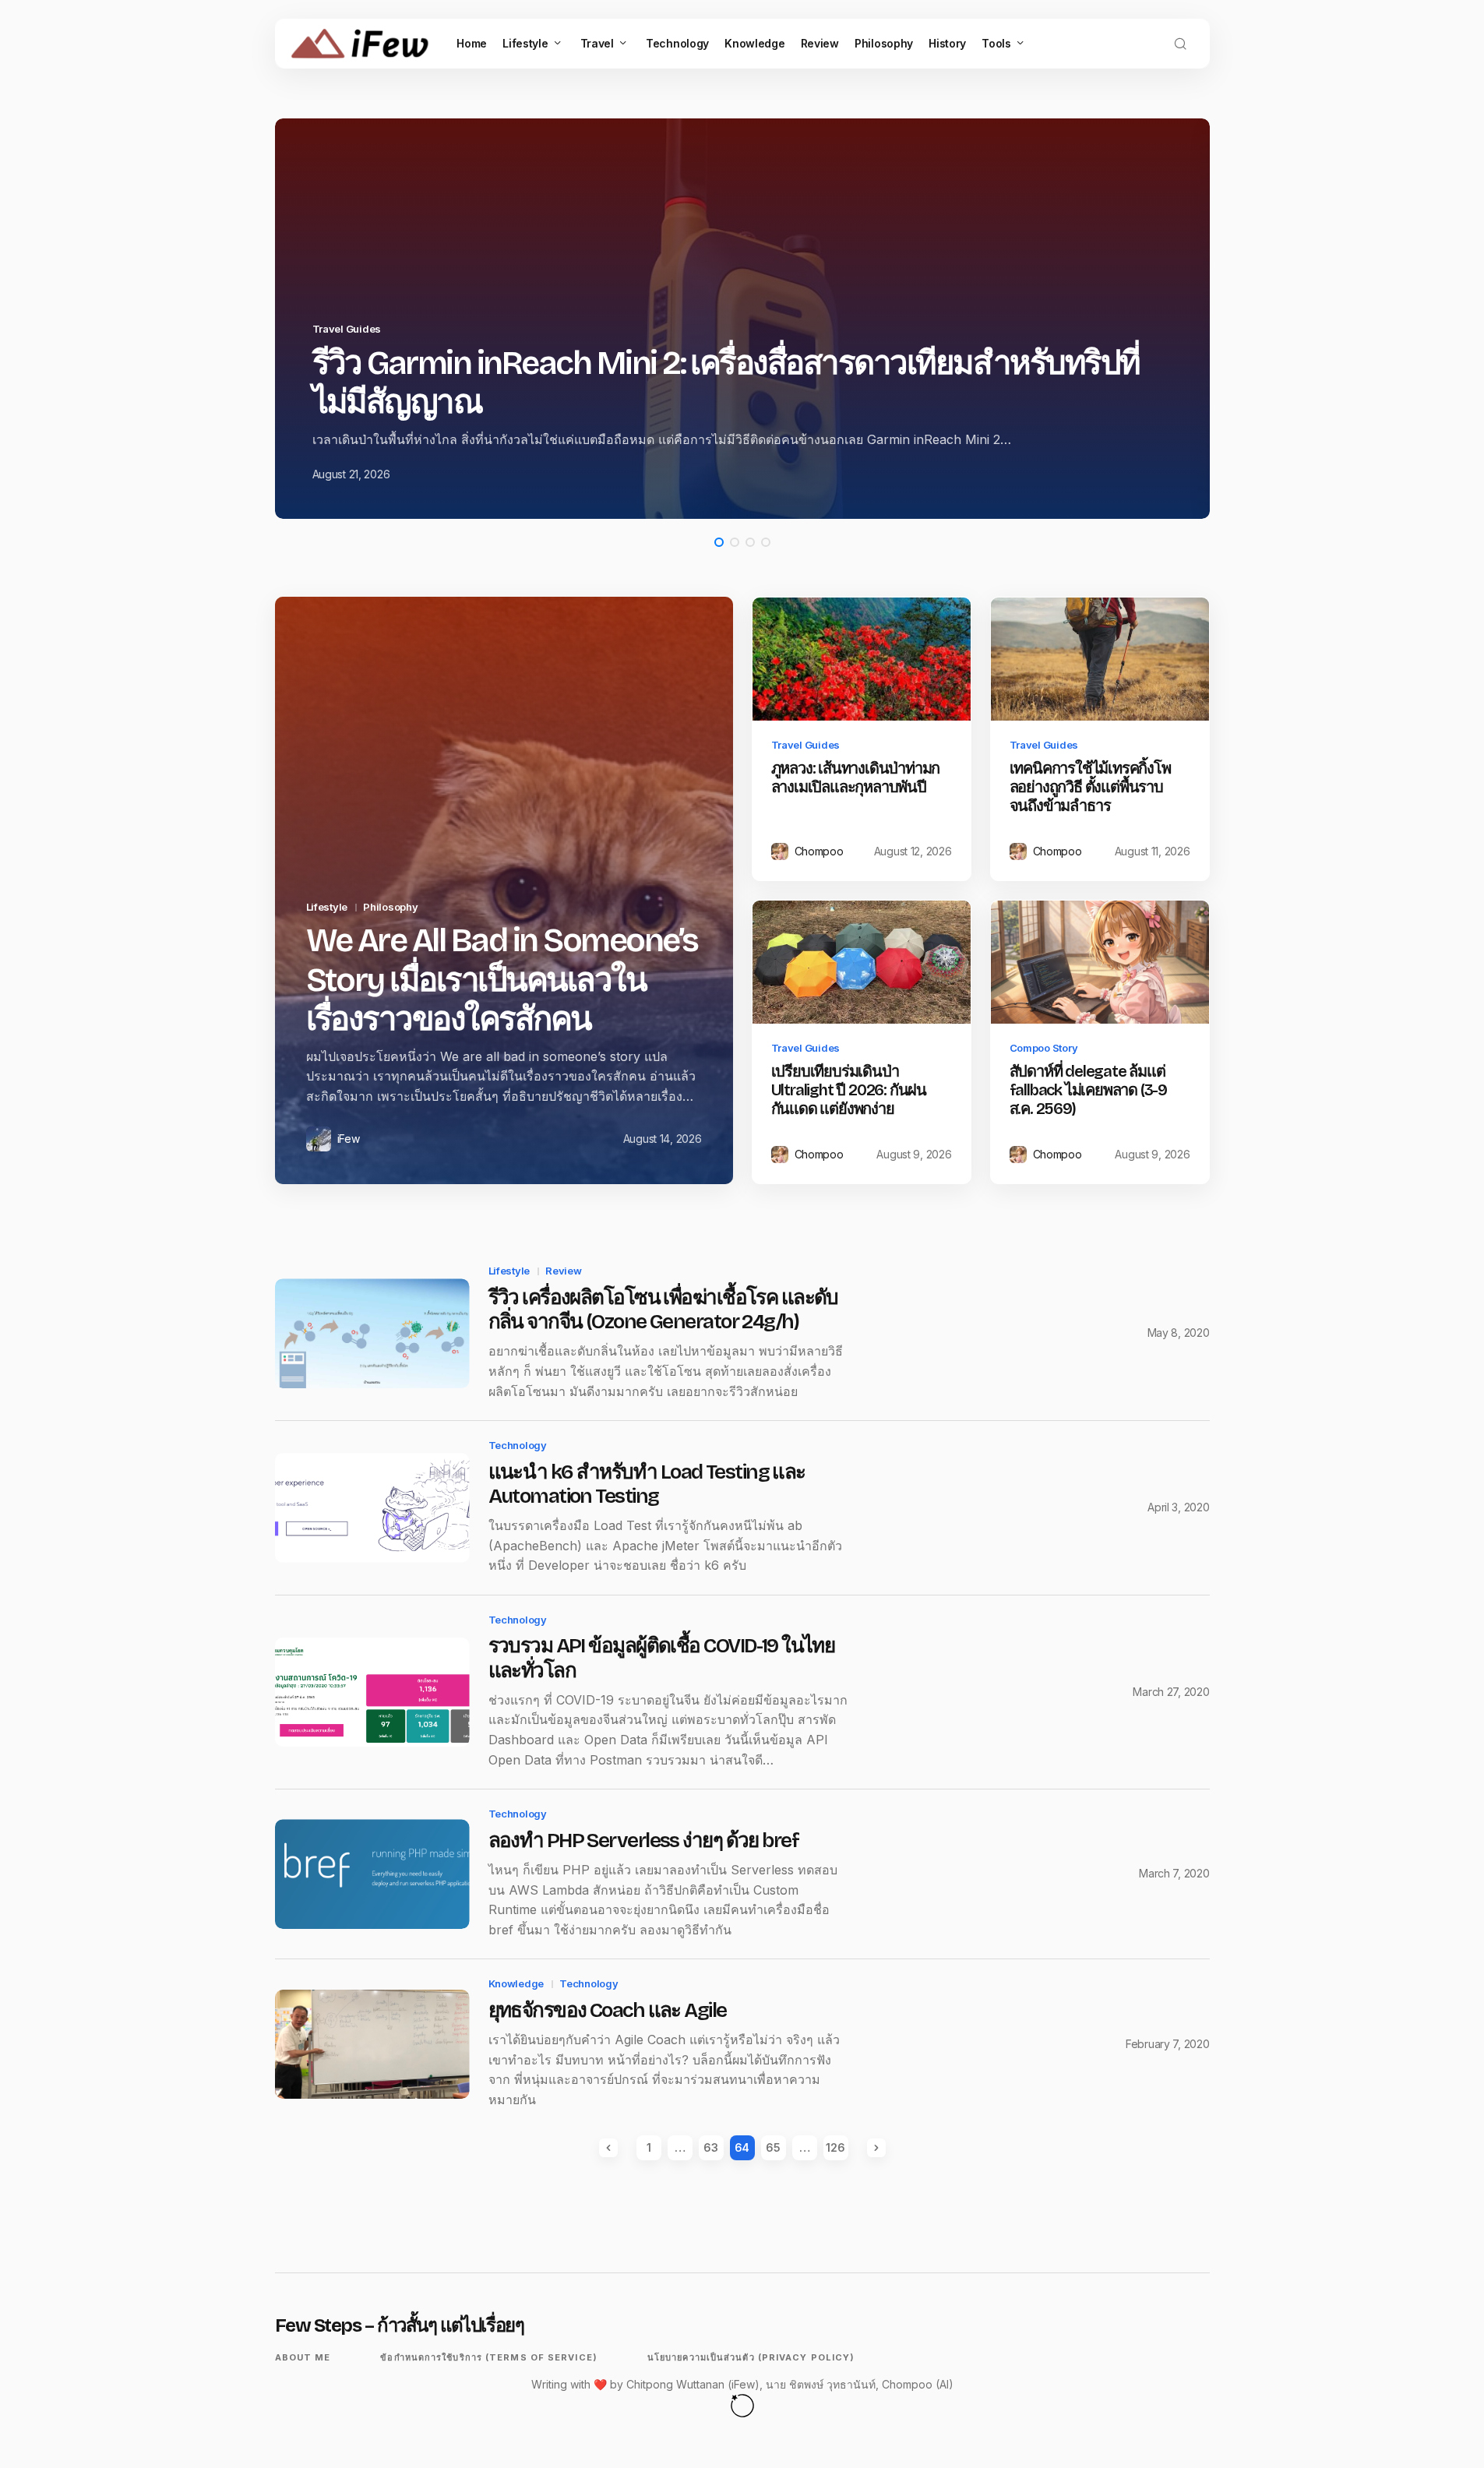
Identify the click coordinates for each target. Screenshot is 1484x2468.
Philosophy (390, 907)
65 (773, 2147)
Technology (518, 1445)
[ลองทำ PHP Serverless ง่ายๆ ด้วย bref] (372, 1874)
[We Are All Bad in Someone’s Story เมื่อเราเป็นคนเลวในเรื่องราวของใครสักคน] (504, 890)
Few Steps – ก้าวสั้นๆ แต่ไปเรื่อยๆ (400, 2325)
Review (563, 1271)
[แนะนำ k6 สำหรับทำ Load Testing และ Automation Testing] (372, 1508)
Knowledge (516, 1983)
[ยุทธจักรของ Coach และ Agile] (372, 2045)
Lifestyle (327, 907)
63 (710, 2147)
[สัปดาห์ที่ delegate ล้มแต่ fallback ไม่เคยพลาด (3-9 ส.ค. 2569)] (1100, 962)
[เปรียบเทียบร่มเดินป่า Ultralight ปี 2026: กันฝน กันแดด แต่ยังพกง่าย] (862, 962)
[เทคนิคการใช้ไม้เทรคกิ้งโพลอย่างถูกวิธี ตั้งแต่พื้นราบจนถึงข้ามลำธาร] (1100, 659)
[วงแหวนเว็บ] (742, 2405)
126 (835, 2147)
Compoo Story (1044, 1048)
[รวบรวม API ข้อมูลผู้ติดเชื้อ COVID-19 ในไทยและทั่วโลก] (372, 1692)
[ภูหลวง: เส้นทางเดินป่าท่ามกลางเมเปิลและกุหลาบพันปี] (862, 659)
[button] (1180, 44)
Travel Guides (709, 368)
